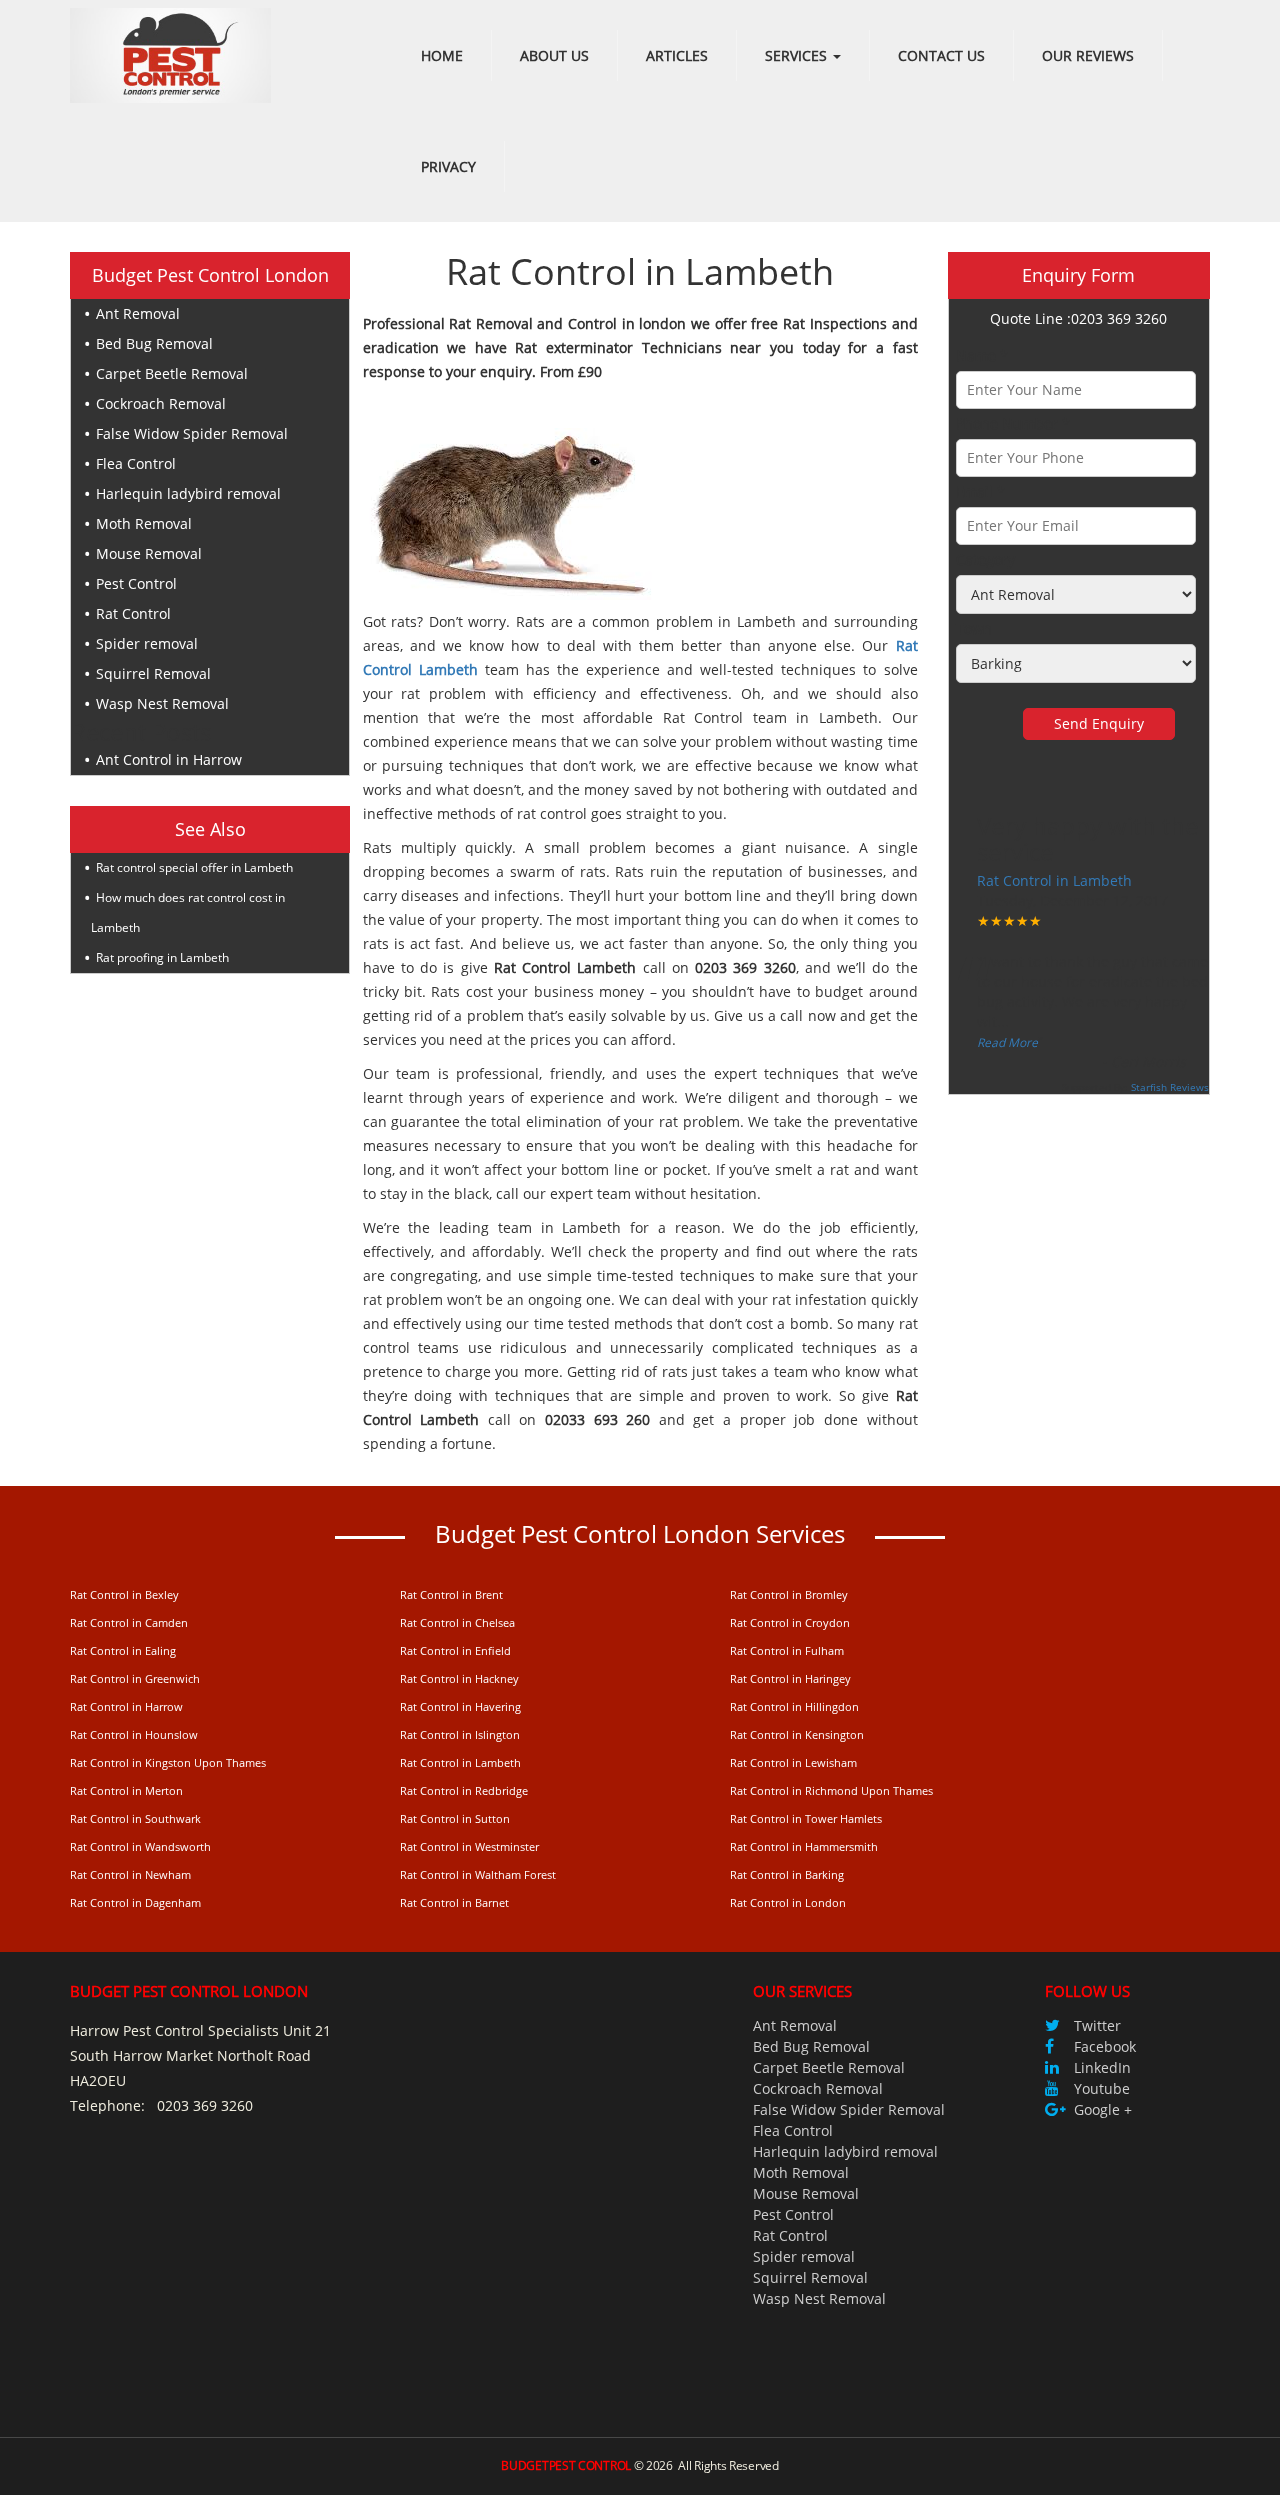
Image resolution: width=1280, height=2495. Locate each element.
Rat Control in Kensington (797, 1734)
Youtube (1102, 2088)
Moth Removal (144, 523)
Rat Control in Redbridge (464, 1790)
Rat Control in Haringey (790, 1678)
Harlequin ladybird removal (188, 493)
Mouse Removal (149, 553)
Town (974, 628)
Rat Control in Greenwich (135, 1678)
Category (985, 559)
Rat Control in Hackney (459, 1678)
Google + (1103, 2109)
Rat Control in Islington (460, 1734)
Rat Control (133, 613)
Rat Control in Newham (130, 1874)
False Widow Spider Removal (192, 433)
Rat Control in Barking (787, 1874)
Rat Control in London (788, 1902)
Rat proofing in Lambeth (162, 957)
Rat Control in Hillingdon (794, 1706)
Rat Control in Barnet (454, 1902)
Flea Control (136, 463)
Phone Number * (1013, 423)
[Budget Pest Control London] (170, 53)
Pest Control (136, 583)
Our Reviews (1088, 55)
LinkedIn (1102, 2067)
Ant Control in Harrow (169, 759)
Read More (1007, 1042)
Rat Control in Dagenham (135, 1902)
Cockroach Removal (161, 403)
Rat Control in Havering (460, 1706)
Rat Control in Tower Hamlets (806, 1818)
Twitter (1097, 2025)
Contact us (941, 55)
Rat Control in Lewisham (793, 1762)
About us (554, 55)
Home (442, 55)
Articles (677, 55)
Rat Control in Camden (129, 1622)
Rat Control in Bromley (789, 1594)
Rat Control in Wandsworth (140, 1846)
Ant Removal (138, 313)
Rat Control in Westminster (469, 1846)
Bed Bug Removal (154, 343)
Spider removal (147, 643)
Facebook (1105, 2046)
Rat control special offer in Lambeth (194, 867)
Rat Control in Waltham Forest (478, 1874)
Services (798, 55)
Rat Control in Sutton (455, 1818)
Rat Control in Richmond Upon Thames (831, 1790)
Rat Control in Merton (126, 1790)
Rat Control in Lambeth (1054, 880)
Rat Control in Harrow (126, 1706)
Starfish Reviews (1170, 1087)
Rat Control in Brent (451, 1594)
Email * (980, 491)
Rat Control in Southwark (135, 1818)
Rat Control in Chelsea (457, 1622)
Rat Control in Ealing (123, 1650)
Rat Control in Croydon (790, 1622)
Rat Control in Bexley (124, 1594)
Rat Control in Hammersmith (804, 1846)
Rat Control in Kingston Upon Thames (168, 1762)
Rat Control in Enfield (455, 1650)
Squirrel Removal (153, 673)
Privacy (448, 166)
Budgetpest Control (566, 2465)
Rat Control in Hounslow (134, 1734)
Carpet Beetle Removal (172, 373)
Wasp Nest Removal (162, 703)
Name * (982, 355)
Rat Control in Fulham (787, 1650)
